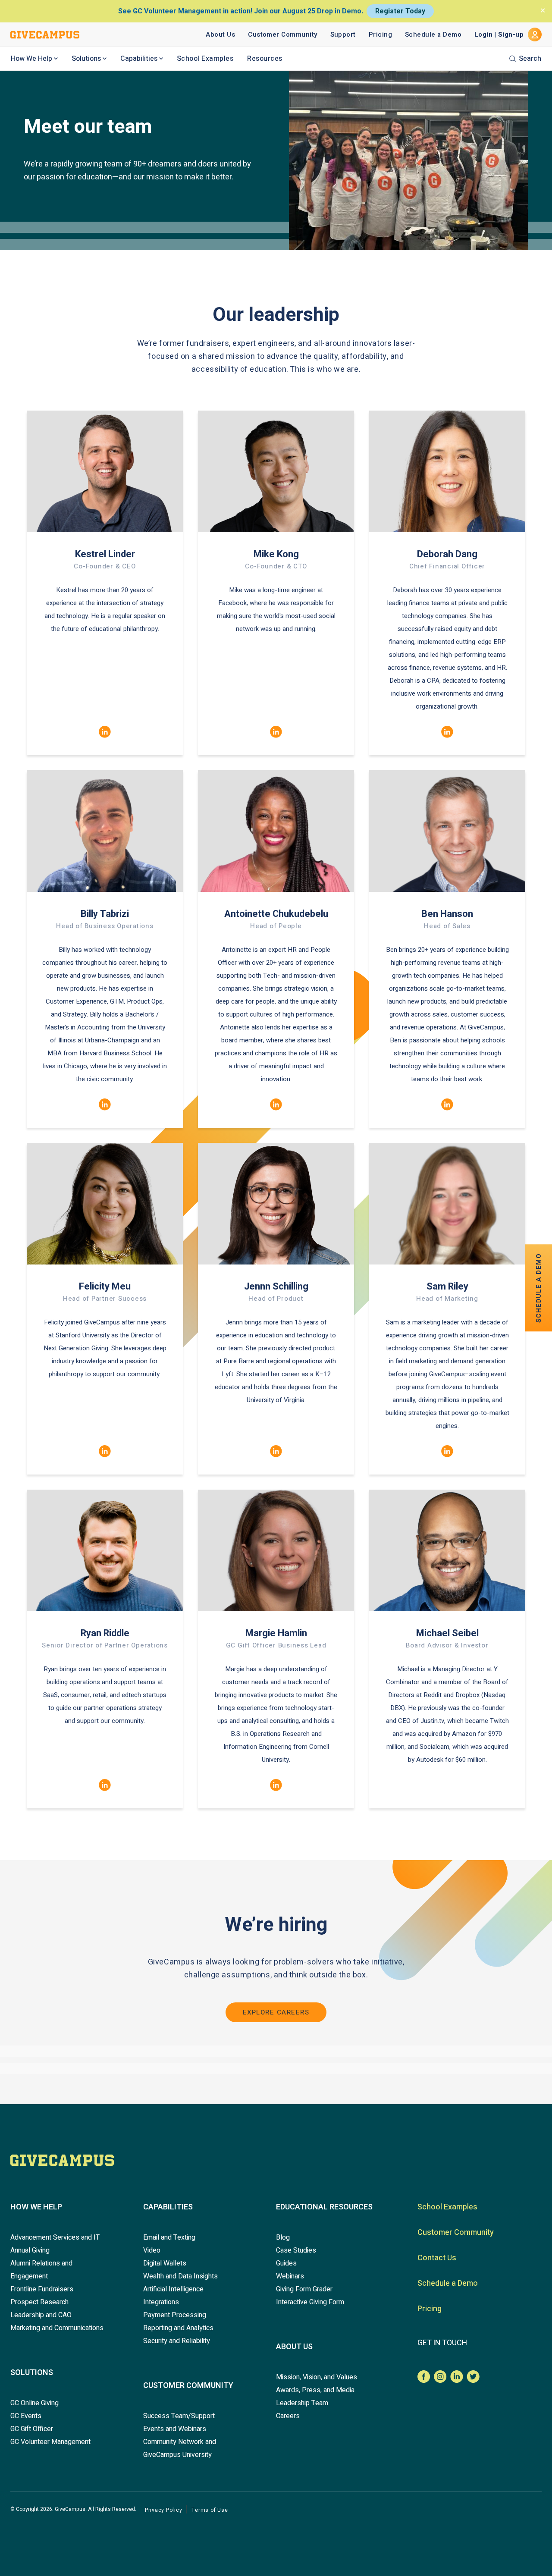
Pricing (380, 35)
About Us (220, 35)
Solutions (86, 59)
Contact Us (437, 2258)
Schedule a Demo (433, 35)
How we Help (36, 2207)
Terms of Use (210, 2510)
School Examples (205, 59)
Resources (265, 59)
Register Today (400, 11)
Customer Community (282, 35)
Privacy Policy (163, 2510)
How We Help (31, 59)
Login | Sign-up (499, 35)
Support (343, 35)
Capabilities (139, 59)
